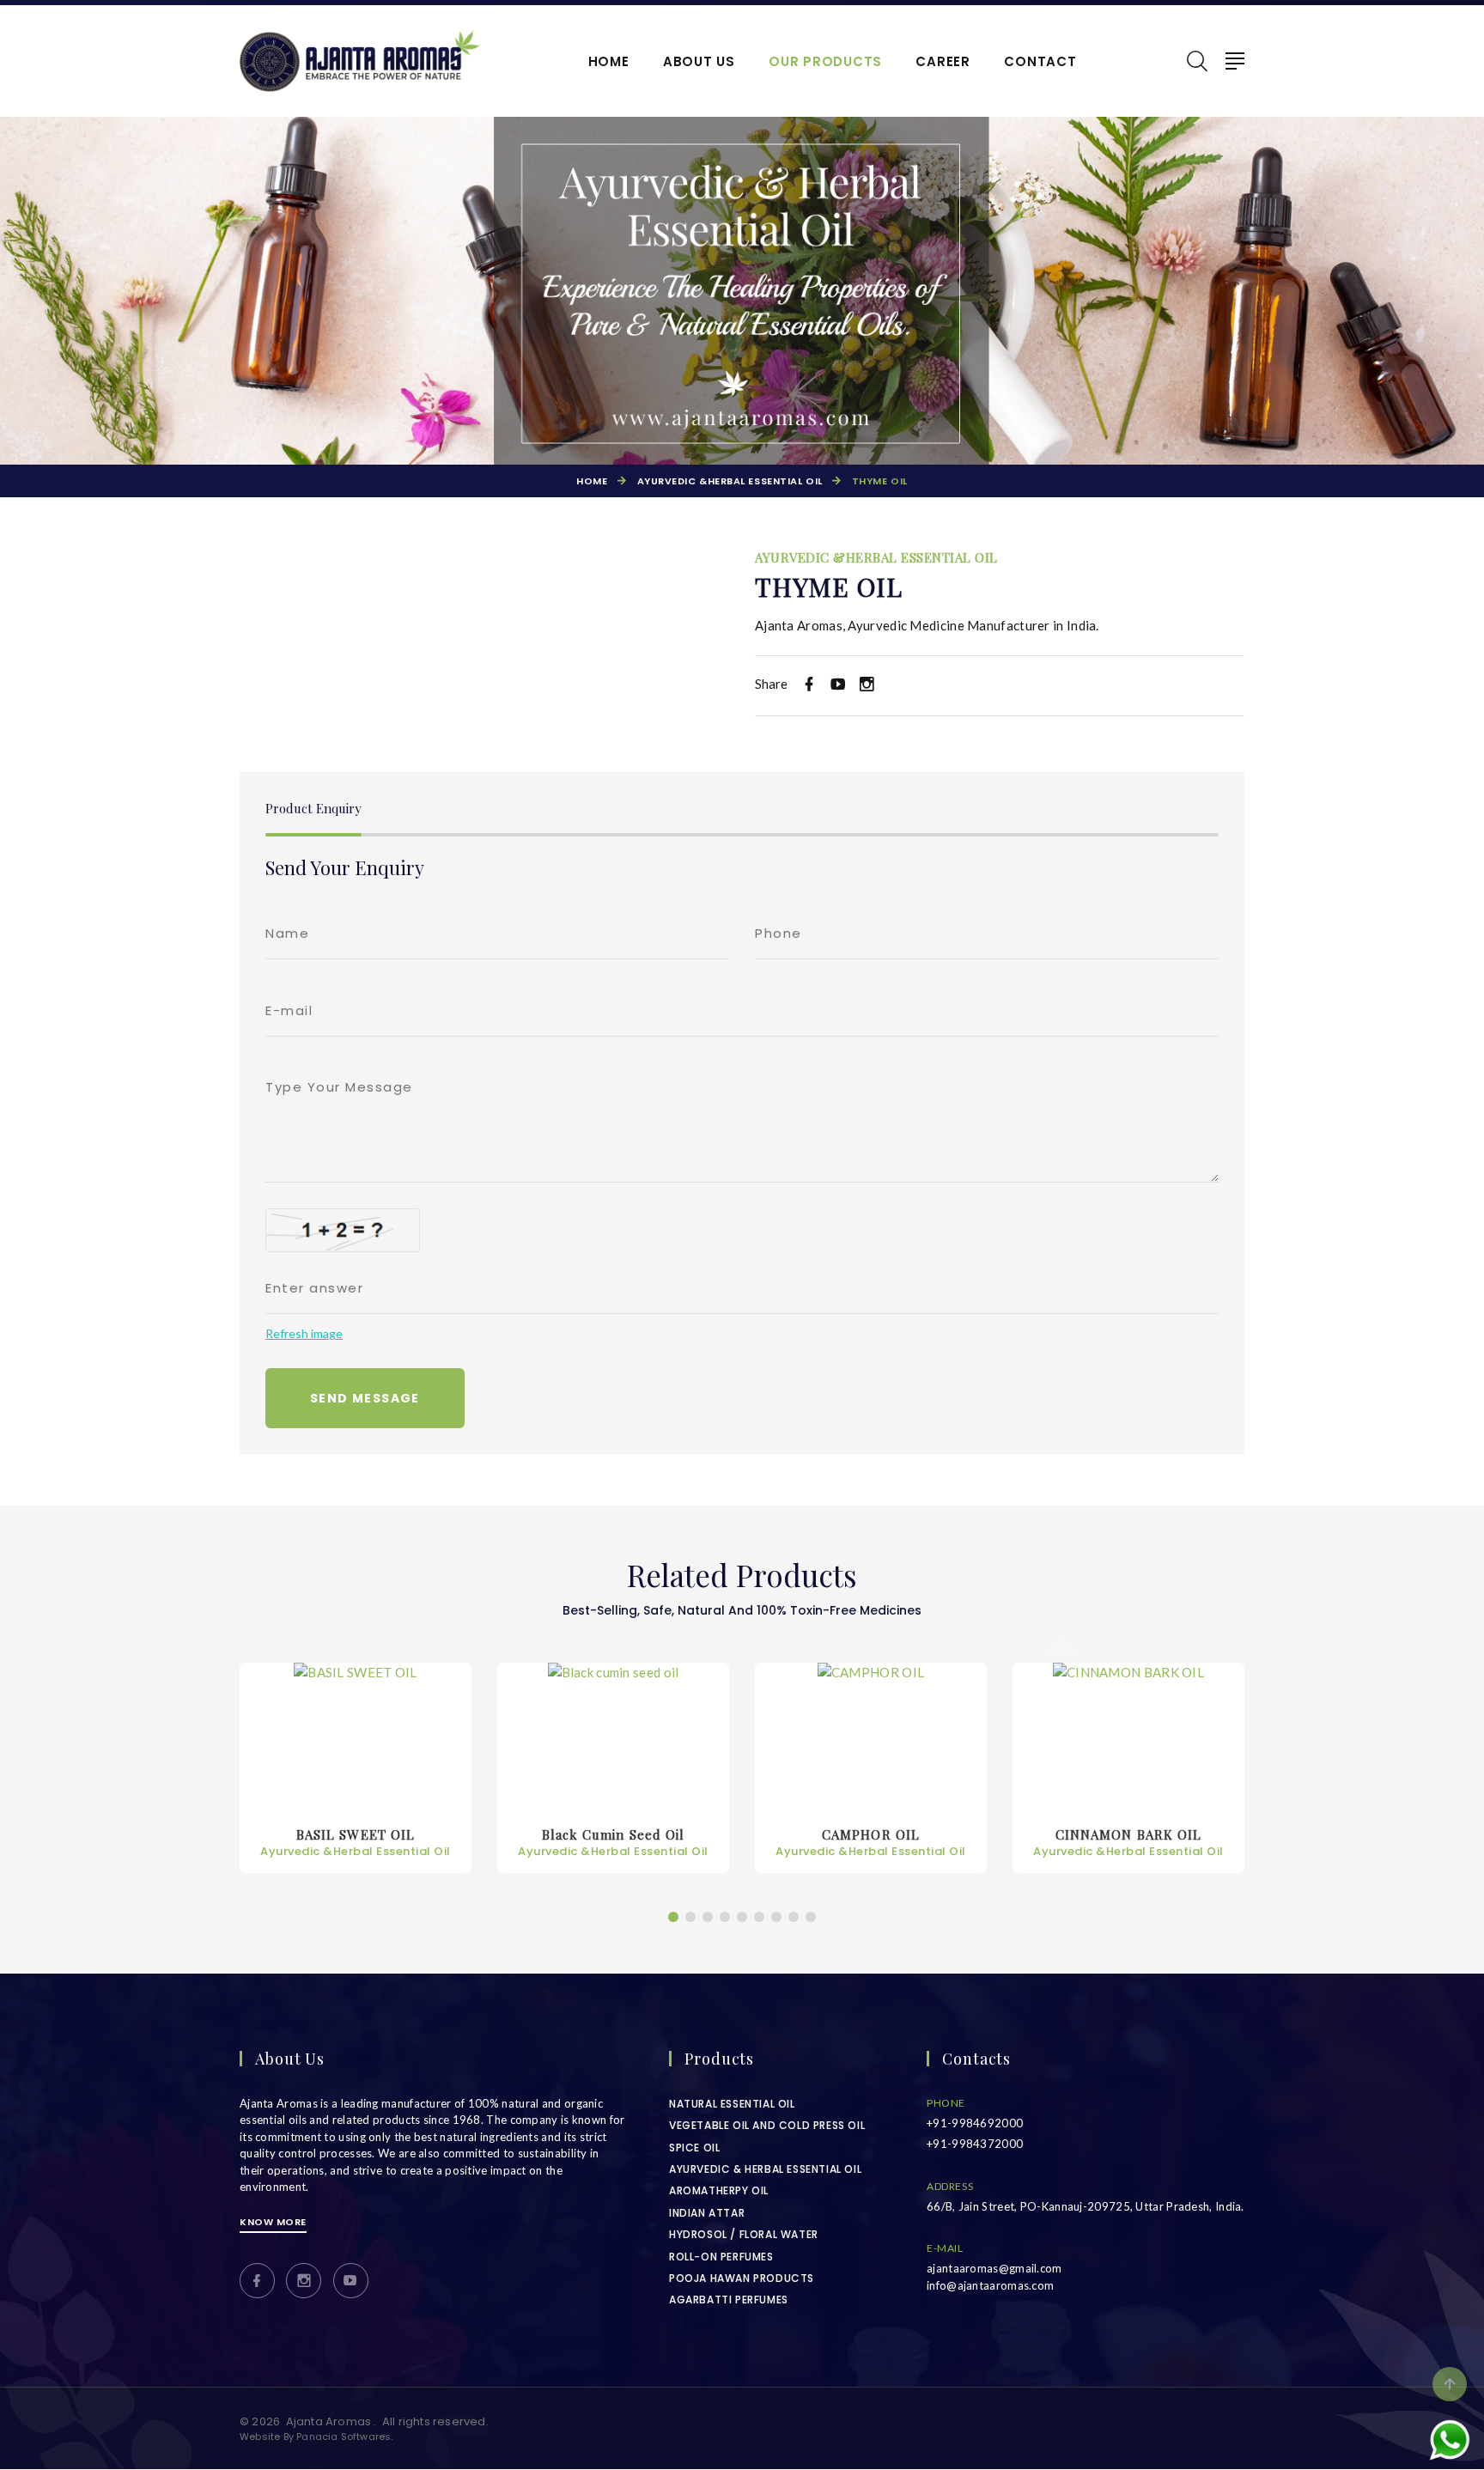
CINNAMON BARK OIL (871, 1843)
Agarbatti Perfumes (729, 2300)
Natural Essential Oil (732, 2104)
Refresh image (304, 1333)
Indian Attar (707, 2213)
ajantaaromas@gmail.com (994, 2268)
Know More (273, 2222)
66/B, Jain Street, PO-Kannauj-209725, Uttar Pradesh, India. (1086, 2206)
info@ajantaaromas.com (990, 2285)
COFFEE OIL (1128, 1843)
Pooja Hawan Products (742, 2278)
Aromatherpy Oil (719, 2190)
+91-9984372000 (975, 2144)
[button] (673, 1917)
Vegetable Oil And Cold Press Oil (767, 2125)
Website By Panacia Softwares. (316, 2437)
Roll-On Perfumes (721, 2257)
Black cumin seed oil (356, 1843)
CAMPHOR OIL (613, 1843)
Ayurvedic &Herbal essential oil (730, 481)
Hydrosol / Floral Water (744, 2234)
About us (699, 62)
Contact (1040, 62)
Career (943, 62)
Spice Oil (694, 2148)
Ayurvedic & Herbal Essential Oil (765, 2169)
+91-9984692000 (975, 2123)
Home (609, 62)
